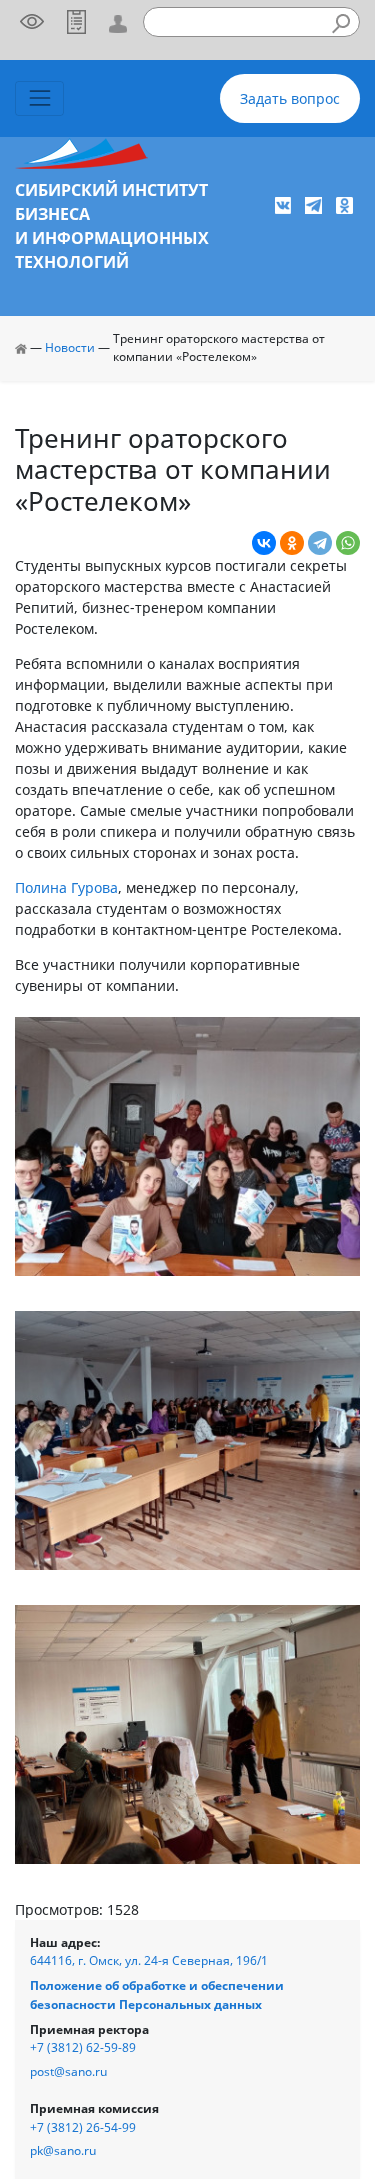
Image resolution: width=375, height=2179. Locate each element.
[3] (187, 1732)
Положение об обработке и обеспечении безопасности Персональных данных (157, 1994)
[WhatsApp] (348, 543)
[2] (187, 1438)
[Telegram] (320, 543)
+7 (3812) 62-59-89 (83, 2047)
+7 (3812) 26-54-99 (83, 2127)
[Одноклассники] (292, 543)
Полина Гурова (66, 887)
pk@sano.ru (63, 2150)
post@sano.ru (68, 2071)
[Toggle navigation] (39, 98)
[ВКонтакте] (264, 543)
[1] (187, 1144)
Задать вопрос (290, 98)
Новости (70, 347)
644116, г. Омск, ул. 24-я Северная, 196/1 (149, 1960)
